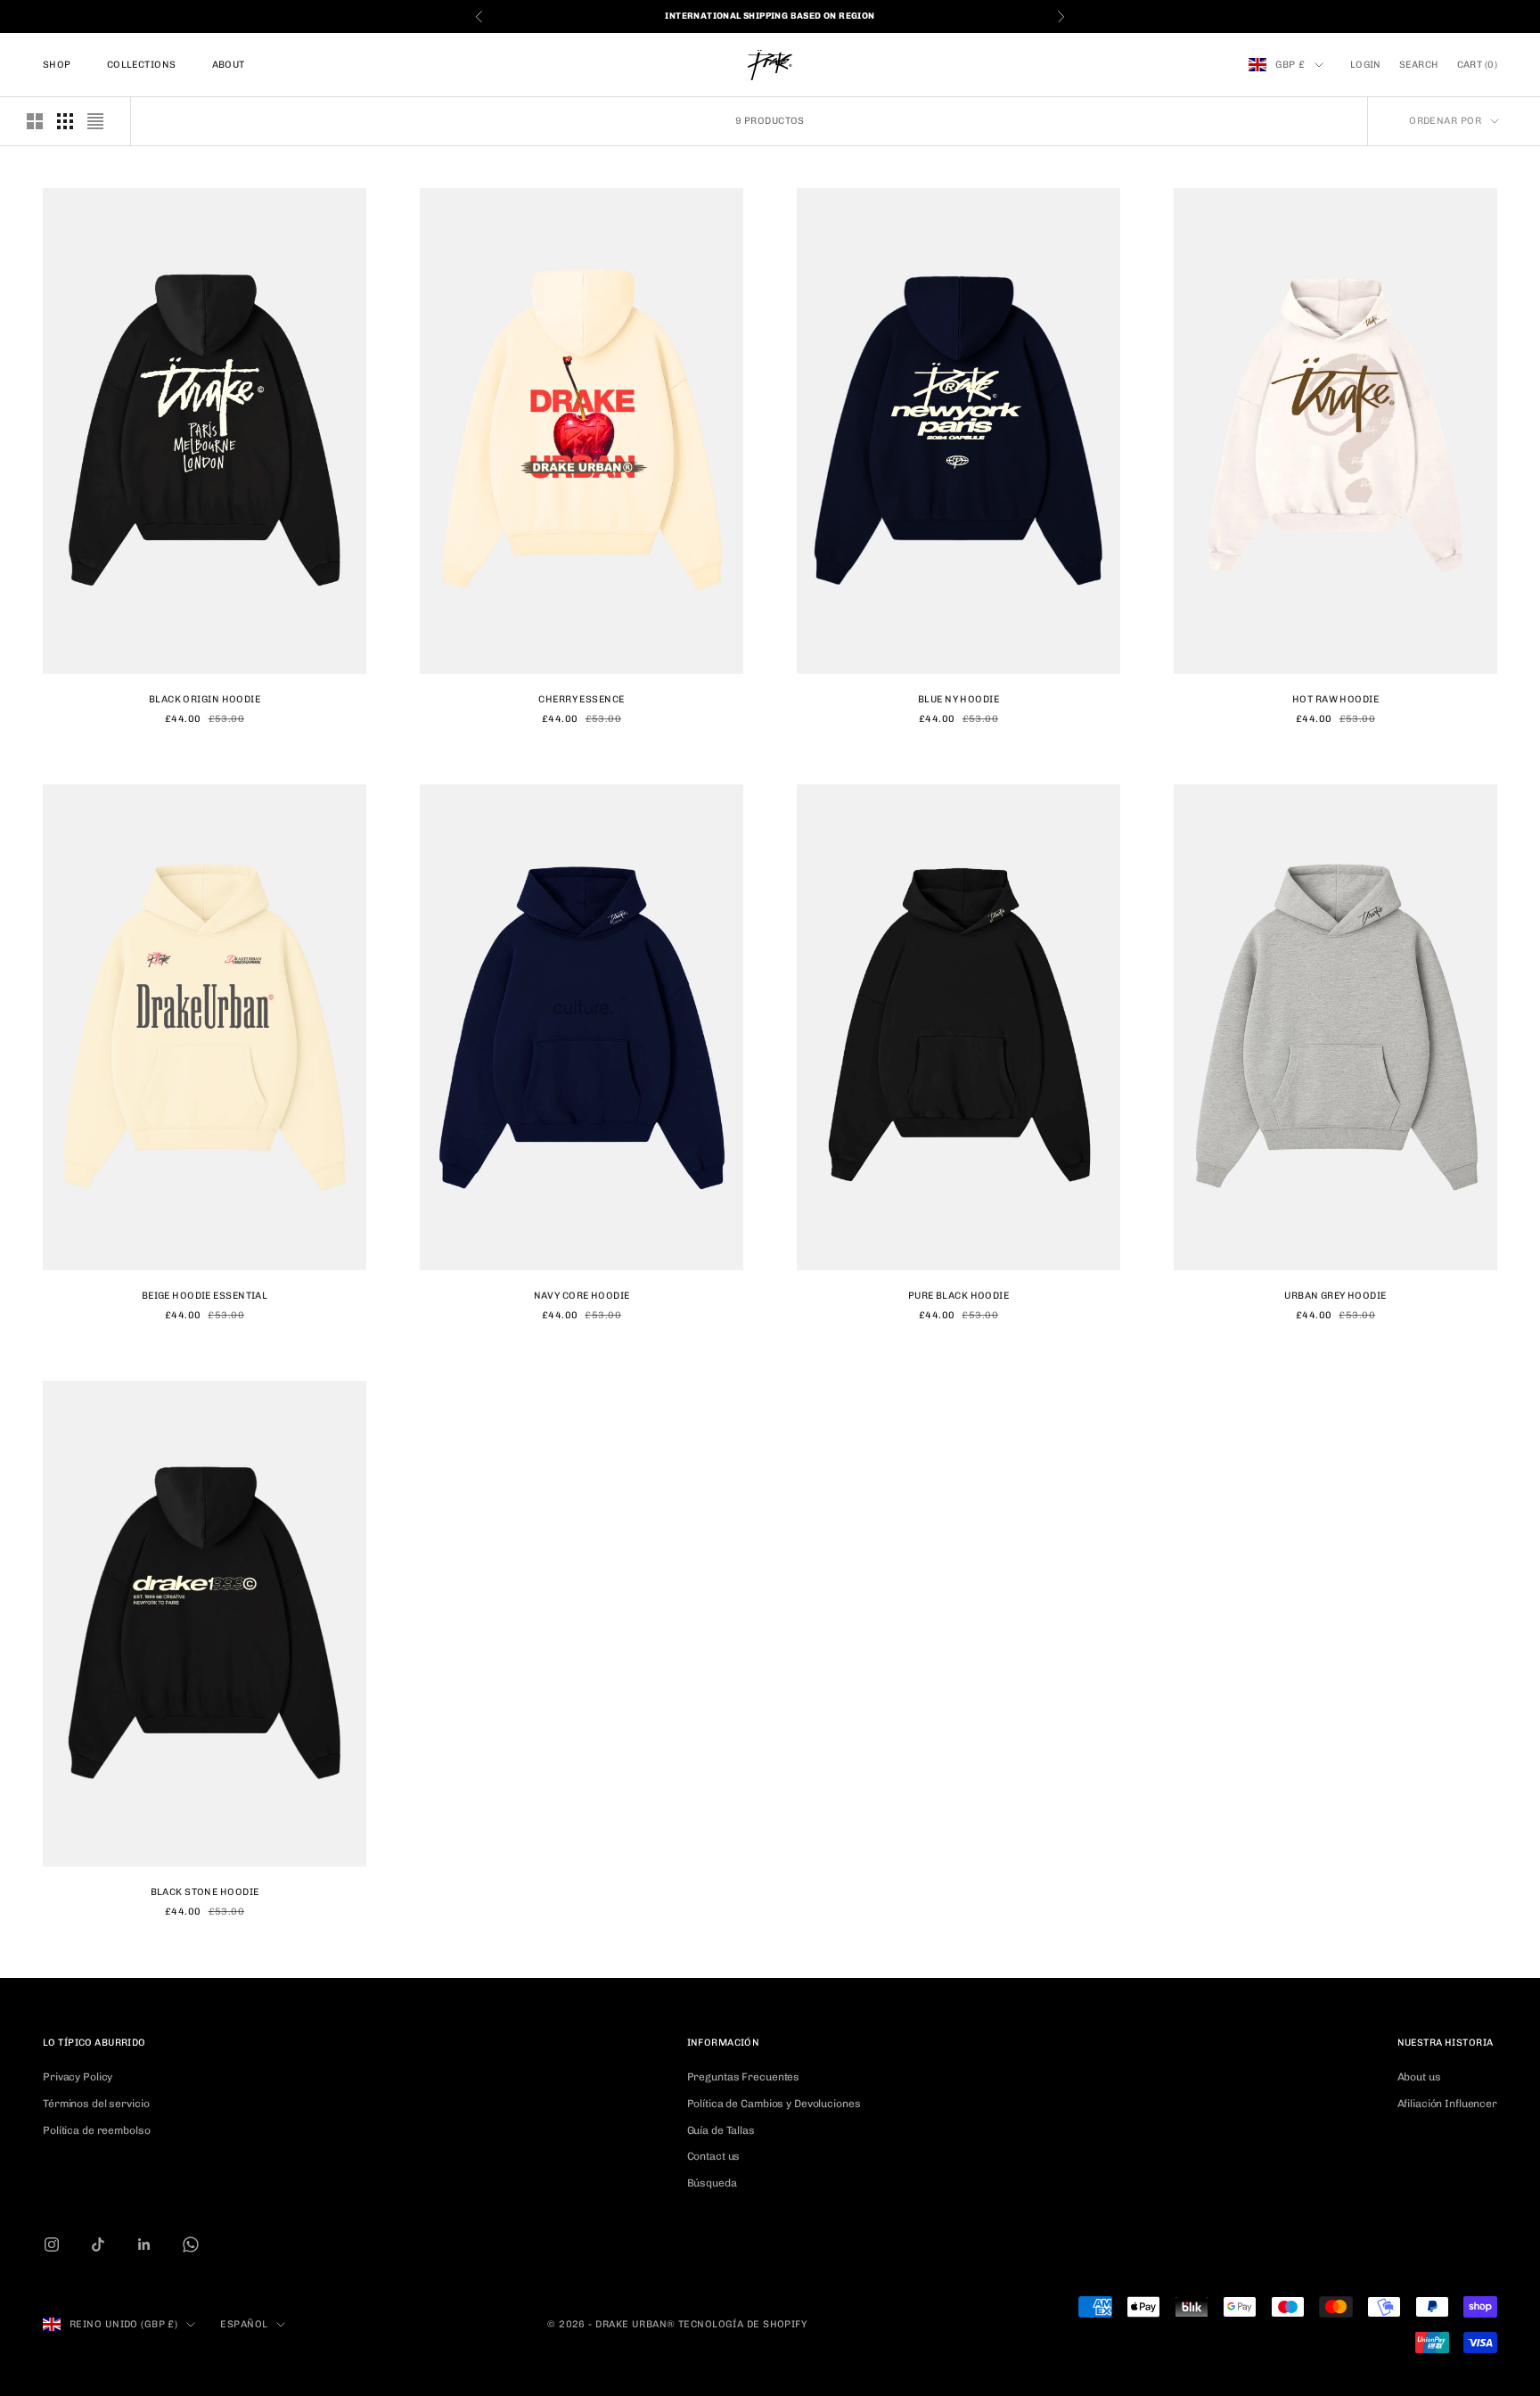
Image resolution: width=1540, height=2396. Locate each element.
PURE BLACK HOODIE (958, 1296)
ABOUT (229, 65)
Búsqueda (712, 2183)
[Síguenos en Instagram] (52, 2244)
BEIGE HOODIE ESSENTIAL (205, 1296)
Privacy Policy (78, 2077)
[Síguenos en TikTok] (98, 2244)
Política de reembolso (96, 2130)
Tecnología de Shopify (743, 2324)
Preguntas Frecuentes (744, 2077)
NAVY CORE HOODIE (582, 1296)
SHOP (57, 65)
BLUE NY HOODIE (958, 699)
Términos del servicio (96, 2104)
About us (1419, 2077)
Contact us (714, 2156)
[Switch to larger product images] (35, 121)
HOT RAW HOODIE (1335, 699)
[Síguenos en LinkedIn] (144, 2244)
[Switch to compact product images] (95, 121)
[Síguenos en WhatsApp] (191, 2244)
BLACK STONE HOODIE (205, 1892)
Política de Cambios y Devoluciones (774, 2104)
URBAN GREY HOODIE (1335, 1296)
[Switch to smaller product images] (65, 121)
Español (244, 2324)
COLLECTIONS (142, 65)
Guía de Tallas (721, 2130)
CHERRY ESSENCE (581, 699)
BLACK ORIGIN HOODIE (205, 699)
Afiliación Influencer (1447, 2104)
